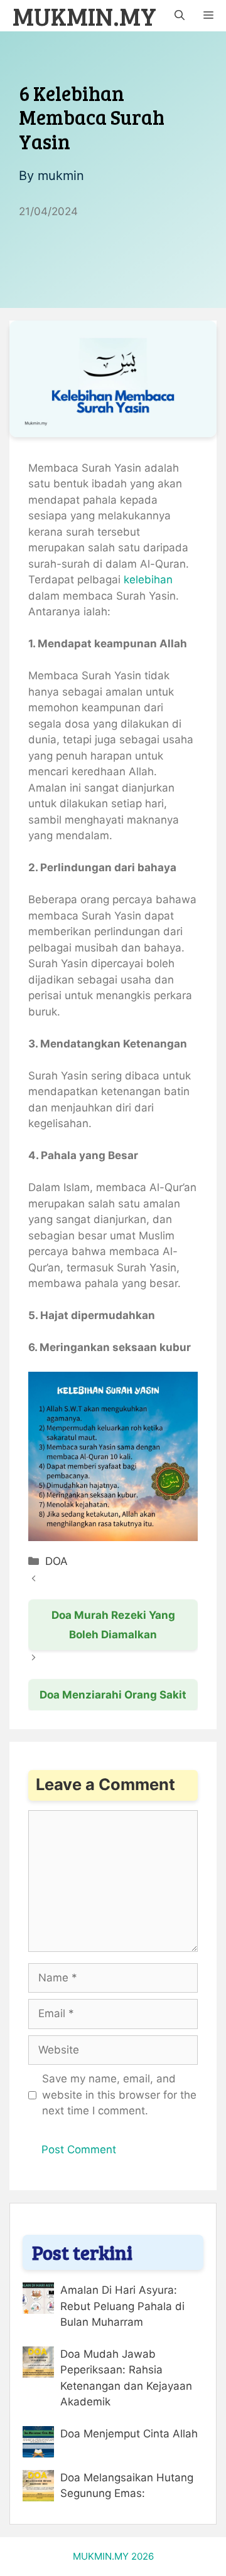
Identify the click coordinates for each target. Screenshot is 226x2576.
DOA (56, 1561)
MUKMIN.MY (84, 16)
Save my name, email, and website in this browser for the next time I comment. (119, 2095)
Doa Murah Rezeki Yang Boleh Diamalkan (113, 1625)
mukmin (61, 176)
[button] (180, 16)
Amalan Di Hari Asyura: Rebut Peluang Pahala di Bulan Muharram (122, 2306)
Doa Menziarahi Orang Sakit (113, 1695)
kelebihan (148, 580)
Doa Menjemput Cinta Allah (129, 2434)
